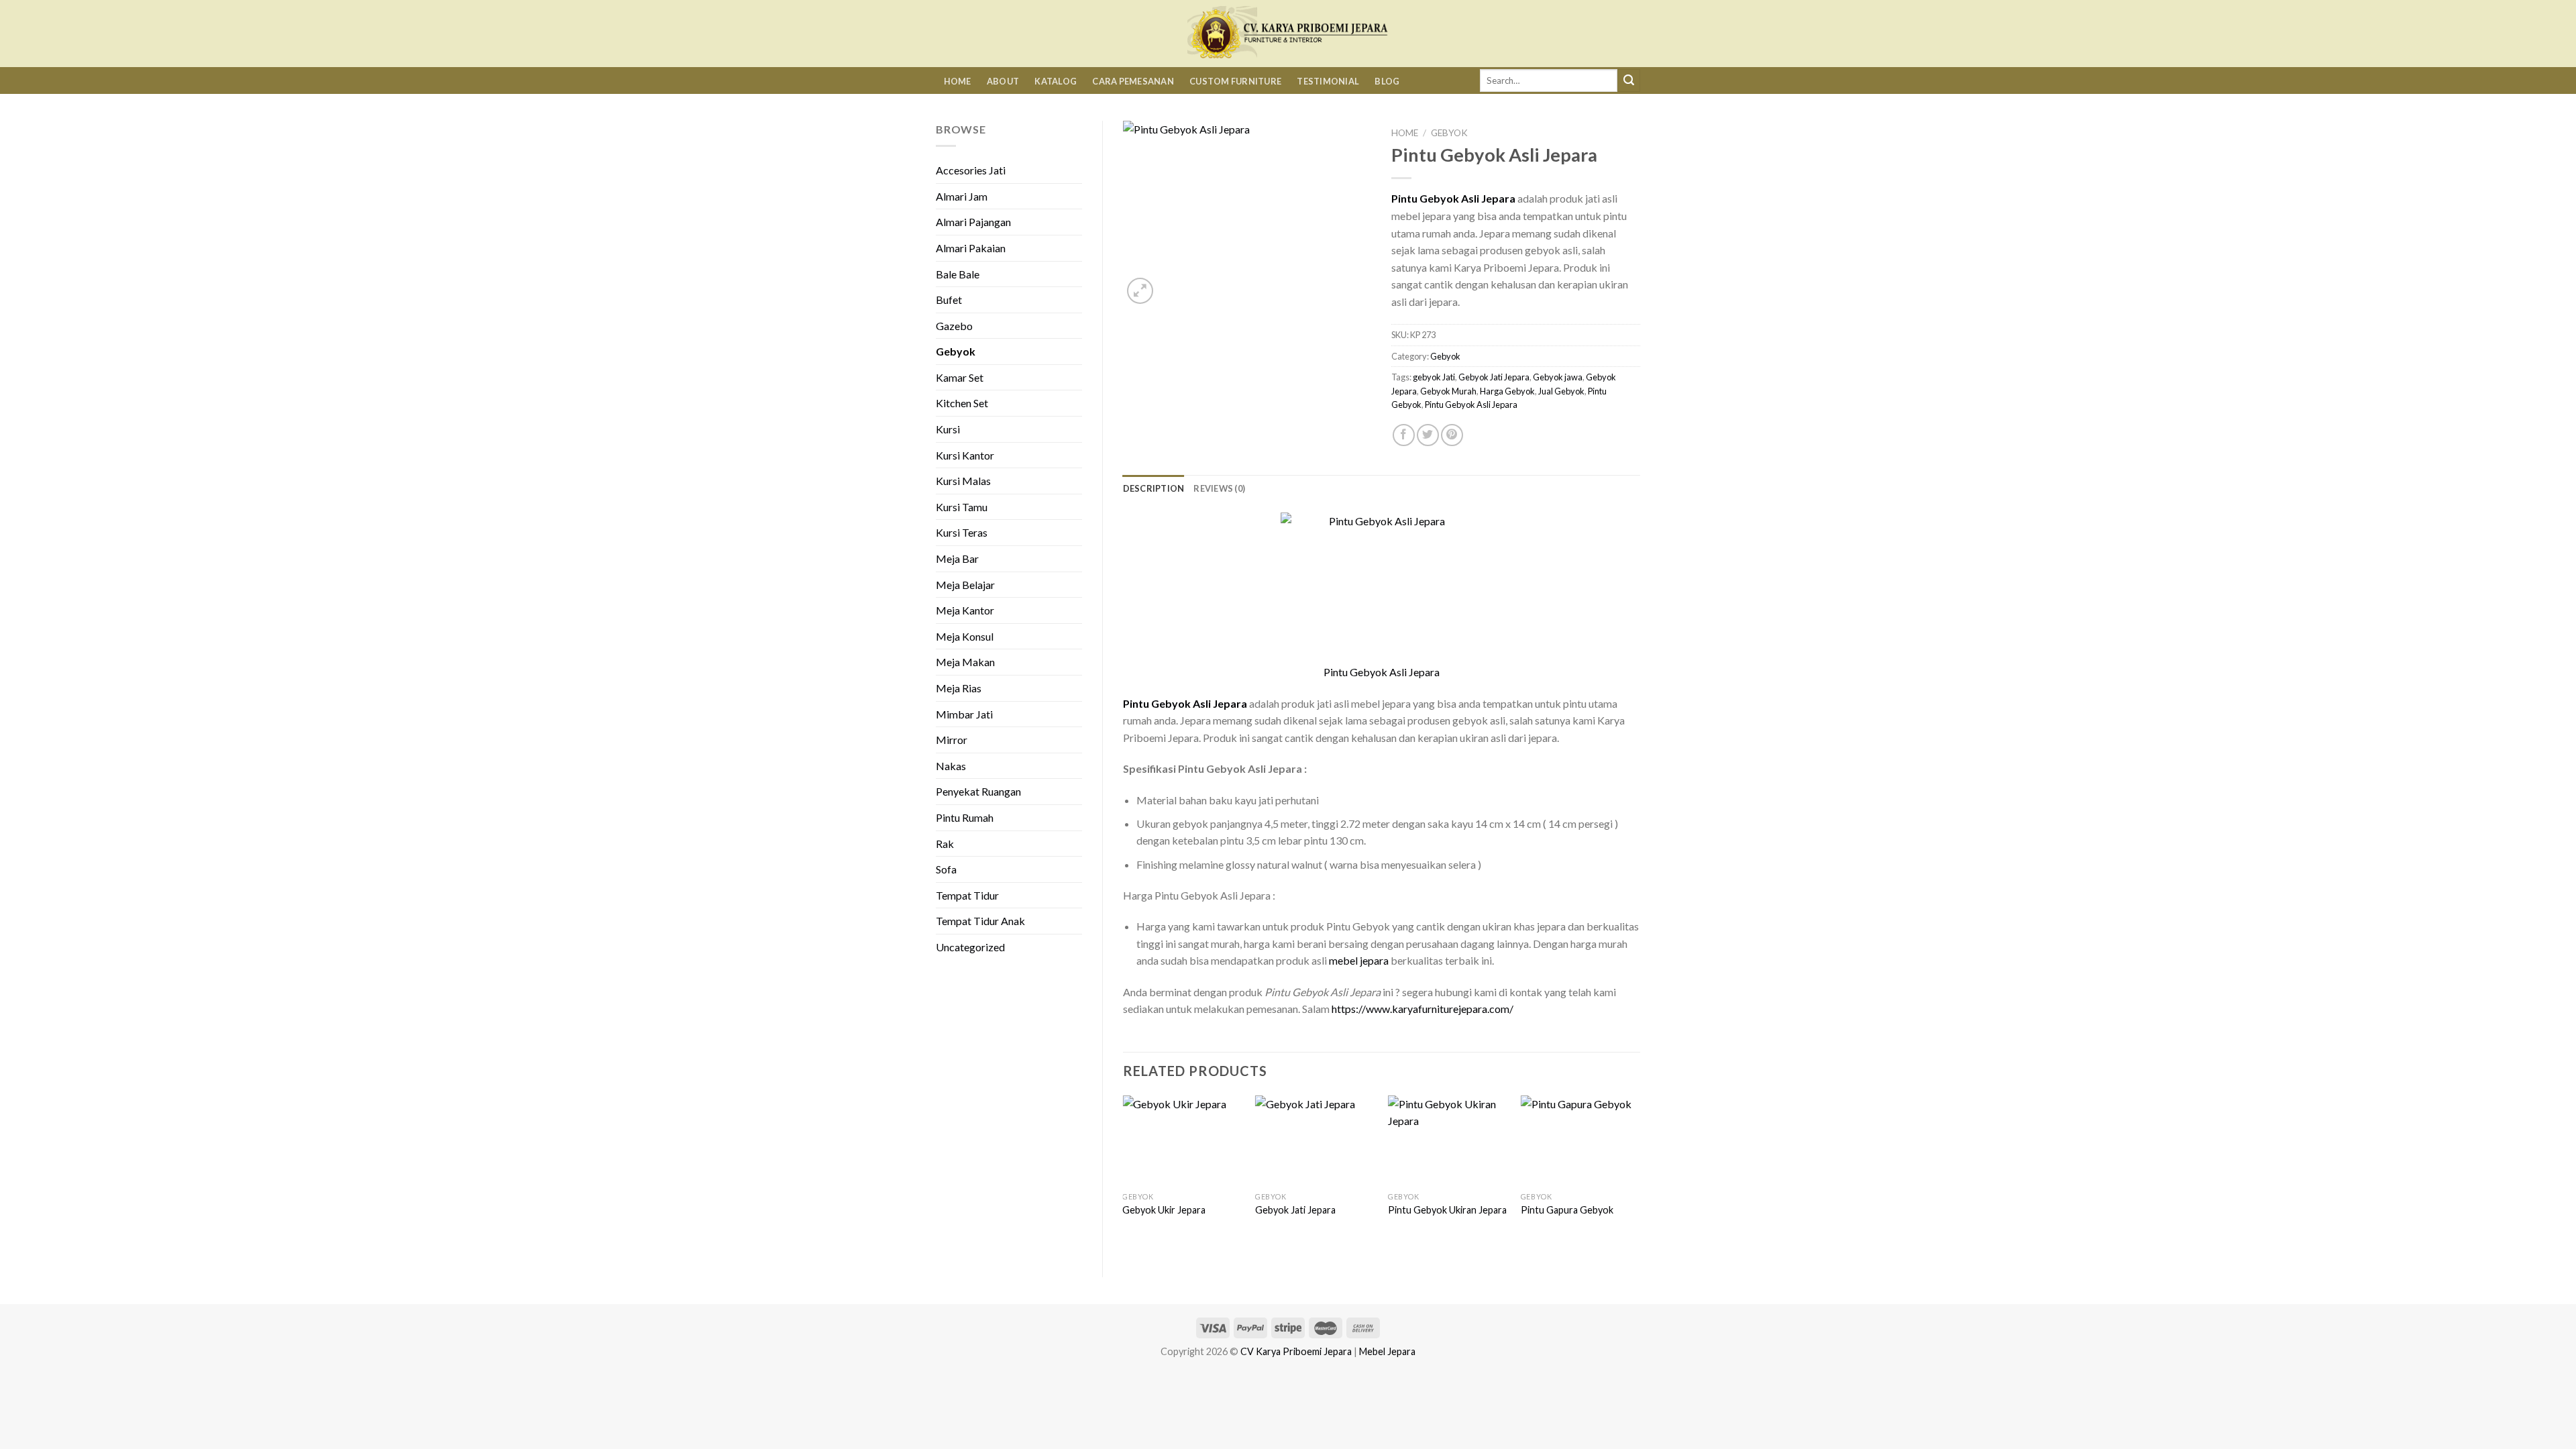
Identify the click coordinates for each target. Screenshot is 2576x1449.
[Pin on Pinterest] (1452, 435)
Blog (1387, 81)
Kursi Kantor (965, 455)
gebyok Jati (1434, 377)
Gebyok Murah (1448, 391)
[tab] (1154, 488)
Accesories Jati (971, 170)
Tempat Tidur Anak (980, 921)
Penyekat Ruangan (978, 791)
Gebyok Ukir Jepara (1164, 1210)
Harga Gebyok (1507, 391)
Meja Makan (965, 662)
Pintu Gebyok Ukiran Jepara (1447, 1210)
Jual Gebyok (1561, 391)
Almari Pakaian (971, 248)
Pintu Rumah (965, 817)
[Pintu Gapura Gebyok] (1580, 1140)
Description (1154, 488)
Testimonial (1328, 81)
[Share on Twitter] (1428, 435)
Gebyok (956, 351)
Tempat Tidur (967, 895)
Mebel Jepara (1387, 1351)
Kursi (948, 429)
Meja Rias (959, 688)
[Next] (1640, 1175)
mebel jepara (1359, 960)
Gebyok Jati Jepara (1494, 377)
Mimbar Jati (964, 714)
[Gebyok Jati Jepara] (1315, 1140)
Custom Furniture (1235, 81)
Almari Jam (962, 196)
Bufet (949, 300)
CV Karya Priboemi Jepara (1296, 1351)
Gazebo (954, 326)
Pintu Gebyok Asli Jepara (1471, 405)
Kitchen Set (962, 403)
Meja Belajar (965, 585)
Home (958, 81)
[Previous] (1124, 1175)
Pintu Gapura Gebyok (1567, 1210)
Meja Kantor (965, 610)
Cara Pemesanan (1133, 81)
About (1003, 81)
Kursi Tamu (962, 507)
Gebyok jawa (1558, 377)
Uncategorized (970, 947)
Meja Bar (957, 558)
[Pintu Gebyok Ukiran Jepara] (1448, 1140)
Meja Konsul (965, 636)
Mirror (952, 740)
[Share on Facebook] (1404, 435)
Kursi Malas (963, 481)
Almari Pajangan (973, 222)
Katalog (1056, 81)
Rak (945, 844)
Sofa (946, 869)
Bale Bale (958, 274)
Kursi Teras (962, 532)
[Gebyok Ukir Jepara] (1182, 1140)
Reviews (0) (1219, 488)
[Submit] (1629, 80)
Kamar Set (960, 377)
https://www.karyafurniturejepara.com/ (1423, 1009)
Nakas (951, 766)
